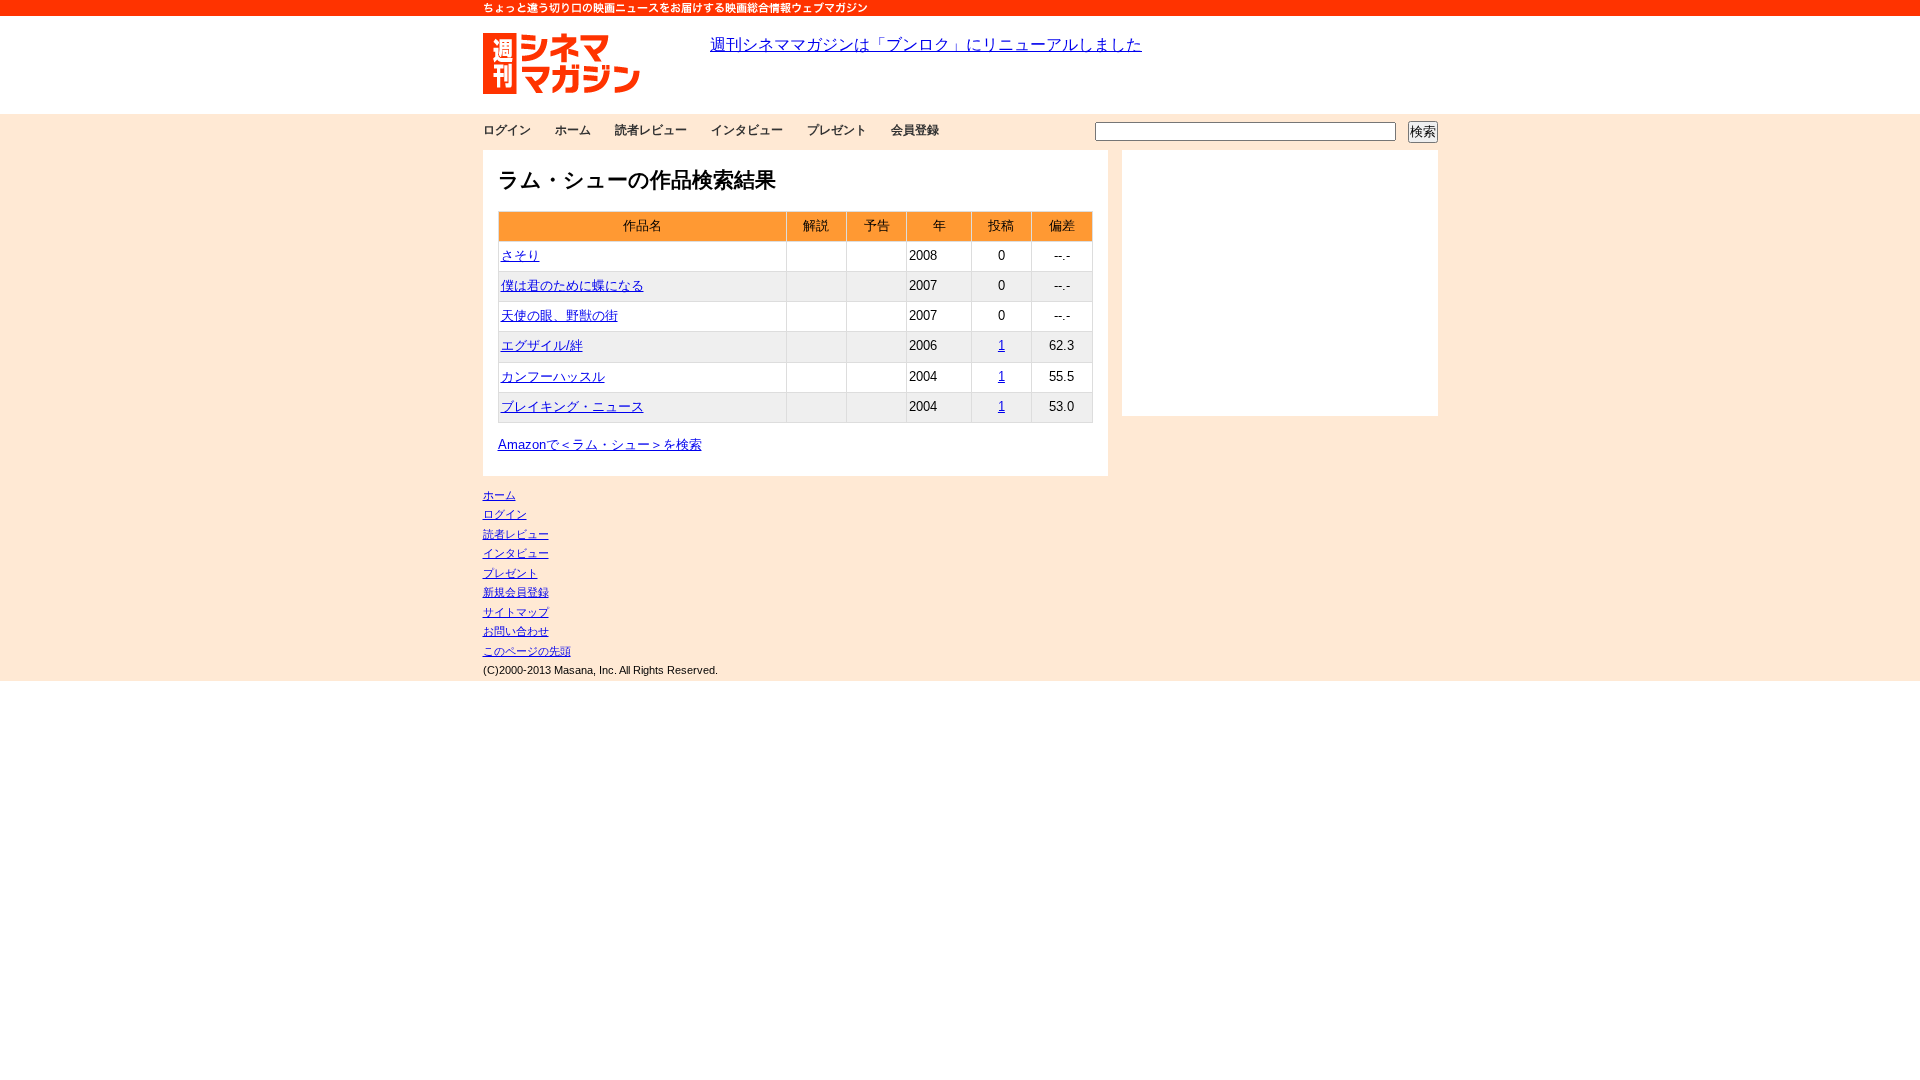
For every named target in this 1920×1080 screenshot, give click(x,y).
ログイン (507, 130)
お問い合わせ (516, 631)
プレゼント (837, 130)
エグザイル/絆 (542, 346)
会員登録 (915, 130)
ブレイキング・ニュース (572, 407)
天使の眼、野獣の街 (559, 316)
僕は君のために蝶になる (572, 286)
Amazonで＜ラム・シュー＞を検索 (600, 445)
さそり (520, 256)
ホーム (573, 130)
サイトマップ (516, 612)
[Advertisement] (1280, 283)
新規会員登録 (516, 592)
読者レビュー (651, 130)
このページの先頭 (527, 651)
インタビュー (747, 130)
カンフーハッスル (553, 377)
